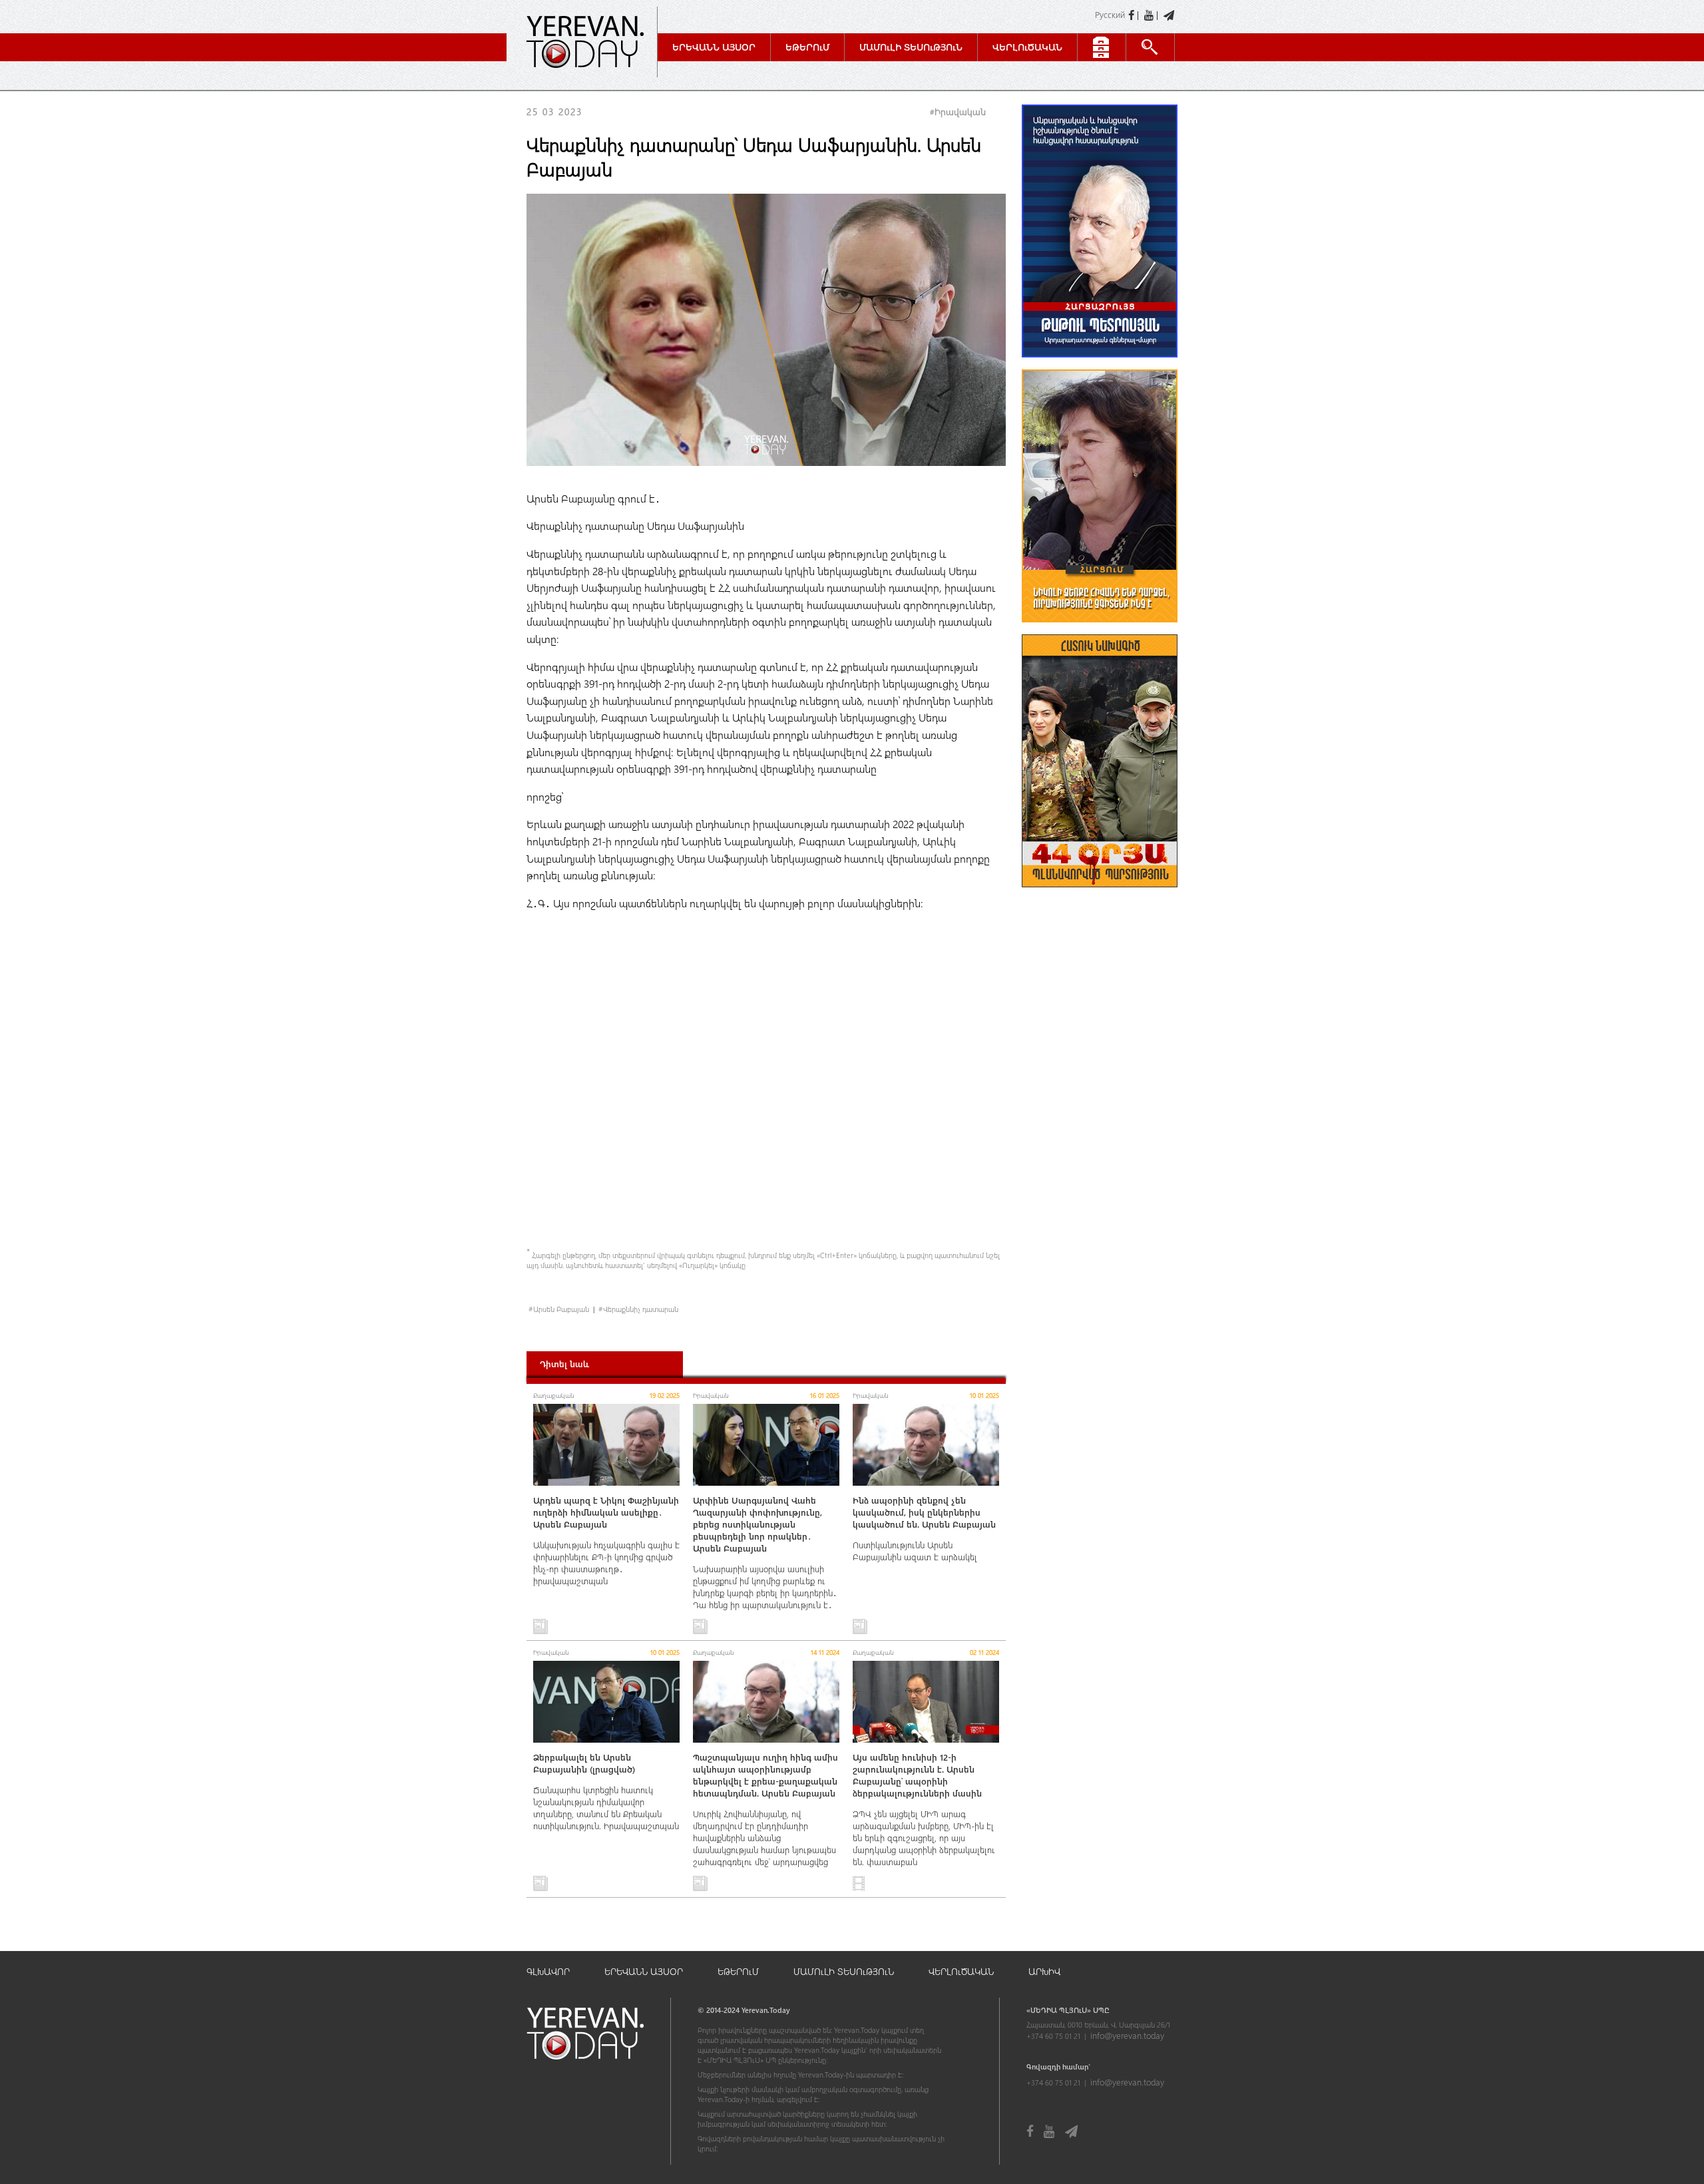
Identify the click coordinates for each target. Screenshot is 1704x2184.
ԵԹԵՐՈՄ (738, 1971)
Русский (1110, 14)
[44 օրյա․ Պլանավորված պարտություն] (1100, 894)
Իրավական (960, 111)
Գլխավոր (548, 1971)
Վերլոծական (1027, 47)
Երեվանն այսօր (714, 47)
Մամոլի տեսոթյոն (911, 47)
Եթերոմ (807, 47)
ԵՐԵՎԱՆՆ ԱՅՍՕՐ (644, 1971)
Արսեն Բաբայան (561, 1309)
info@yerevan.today (1127, 2035)
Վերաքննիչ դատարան (641, 1309)
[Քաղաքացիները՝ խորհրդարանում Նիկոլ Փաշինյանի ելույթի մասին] (1100, 629)
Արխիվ (1044, 1971)
